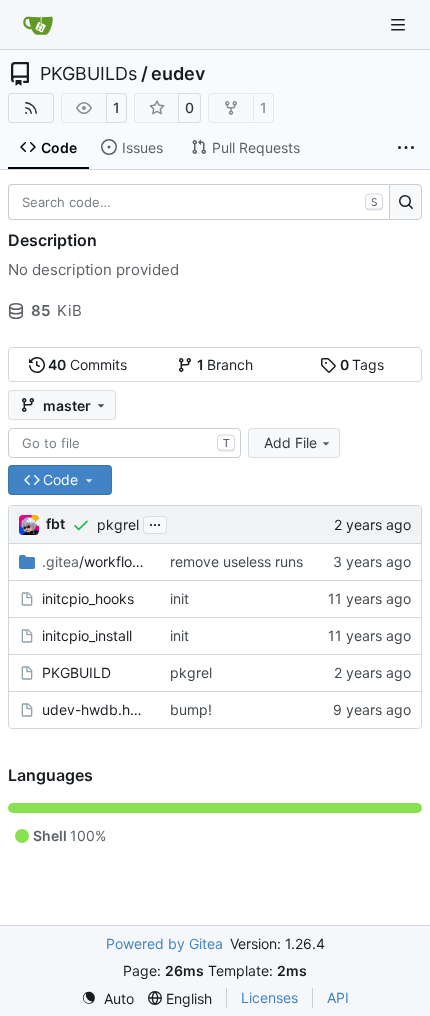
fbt (55, 523)
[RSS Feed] (31, 108)
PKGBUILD (76, 672)
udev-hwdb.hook (96, 709)
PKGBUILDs (88, 74)
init (179, 598)
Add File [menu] (290, 442)
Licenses (269, 997)
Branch (225, 364)
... (155, 522)
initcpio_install (87, 635)
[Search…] (405, 202)
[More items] (406, 148)
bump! (191, 709)
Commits (87, 364)
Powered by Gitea (164, 943)
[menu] (107, 998)
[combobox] (124, 443)
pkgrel (118, 524)
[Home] (38, 25)
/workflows (96, 561)
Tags (362, 364)
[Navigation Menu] (400, 24)
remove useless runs (236, 561)
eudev (178, 74)
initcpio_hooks (88, 598)
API (338, 997)
